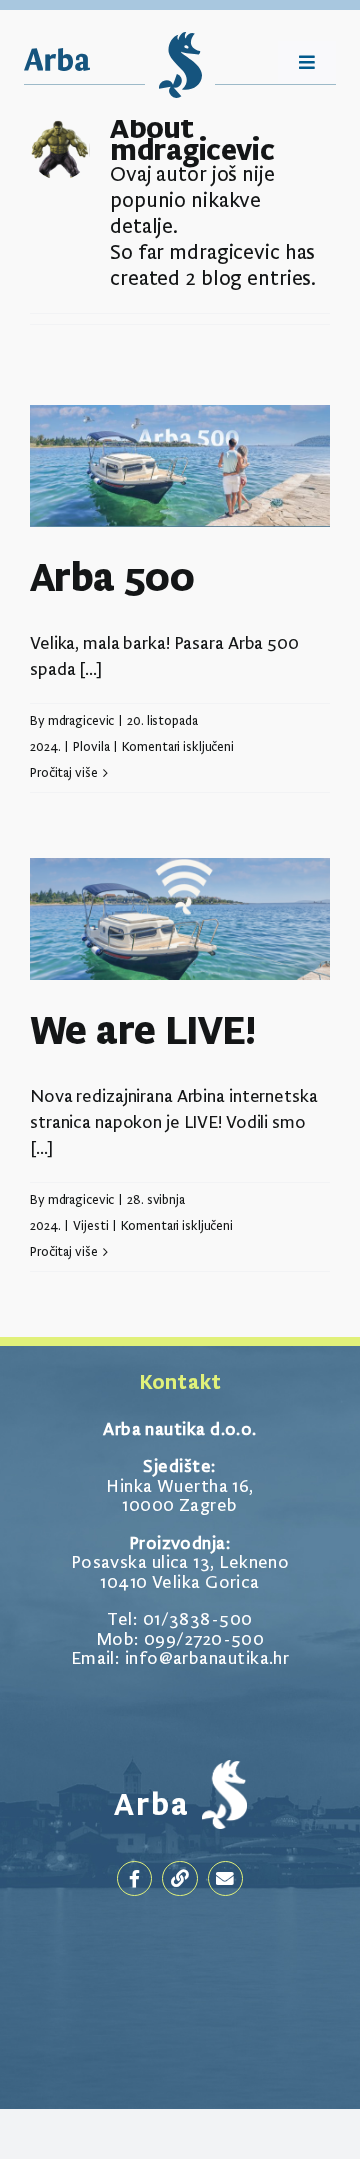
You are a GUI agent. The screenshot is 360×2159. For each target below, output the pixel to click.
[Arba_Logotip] (57, 58)
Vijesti (90, 1226)
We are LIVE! (143, 1033)
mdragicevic (81, 721)
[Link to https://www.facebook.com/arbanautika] (134, 1878)
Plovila (91, 747)
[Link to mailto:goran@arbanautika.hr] (225, 1878)
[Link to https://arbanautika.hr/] (179, 1878)
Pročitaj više (63, 773)
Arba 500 (112, 580)
